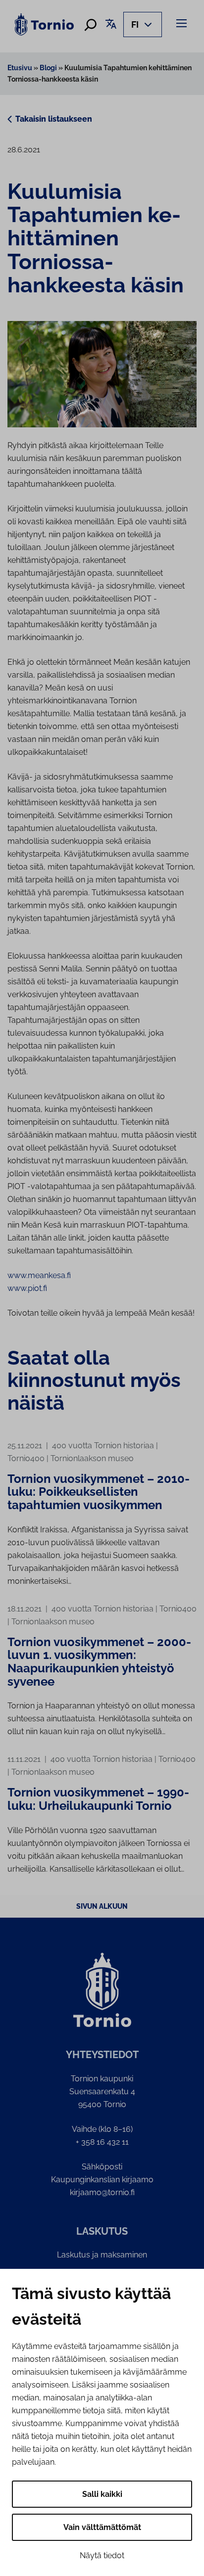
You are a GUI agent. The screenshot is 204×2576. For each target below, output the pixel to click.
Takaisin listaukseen (54, 119)
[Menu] (183, 23)
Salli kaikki (102, 2494)
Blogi (48, 68)
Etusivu (20, 68)
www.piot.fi (27, 1288)
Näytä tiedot (102, 2555)
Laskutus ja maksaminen (102, 2255)
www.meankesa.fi (39, 1275)
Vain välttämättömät (102, 2527)
